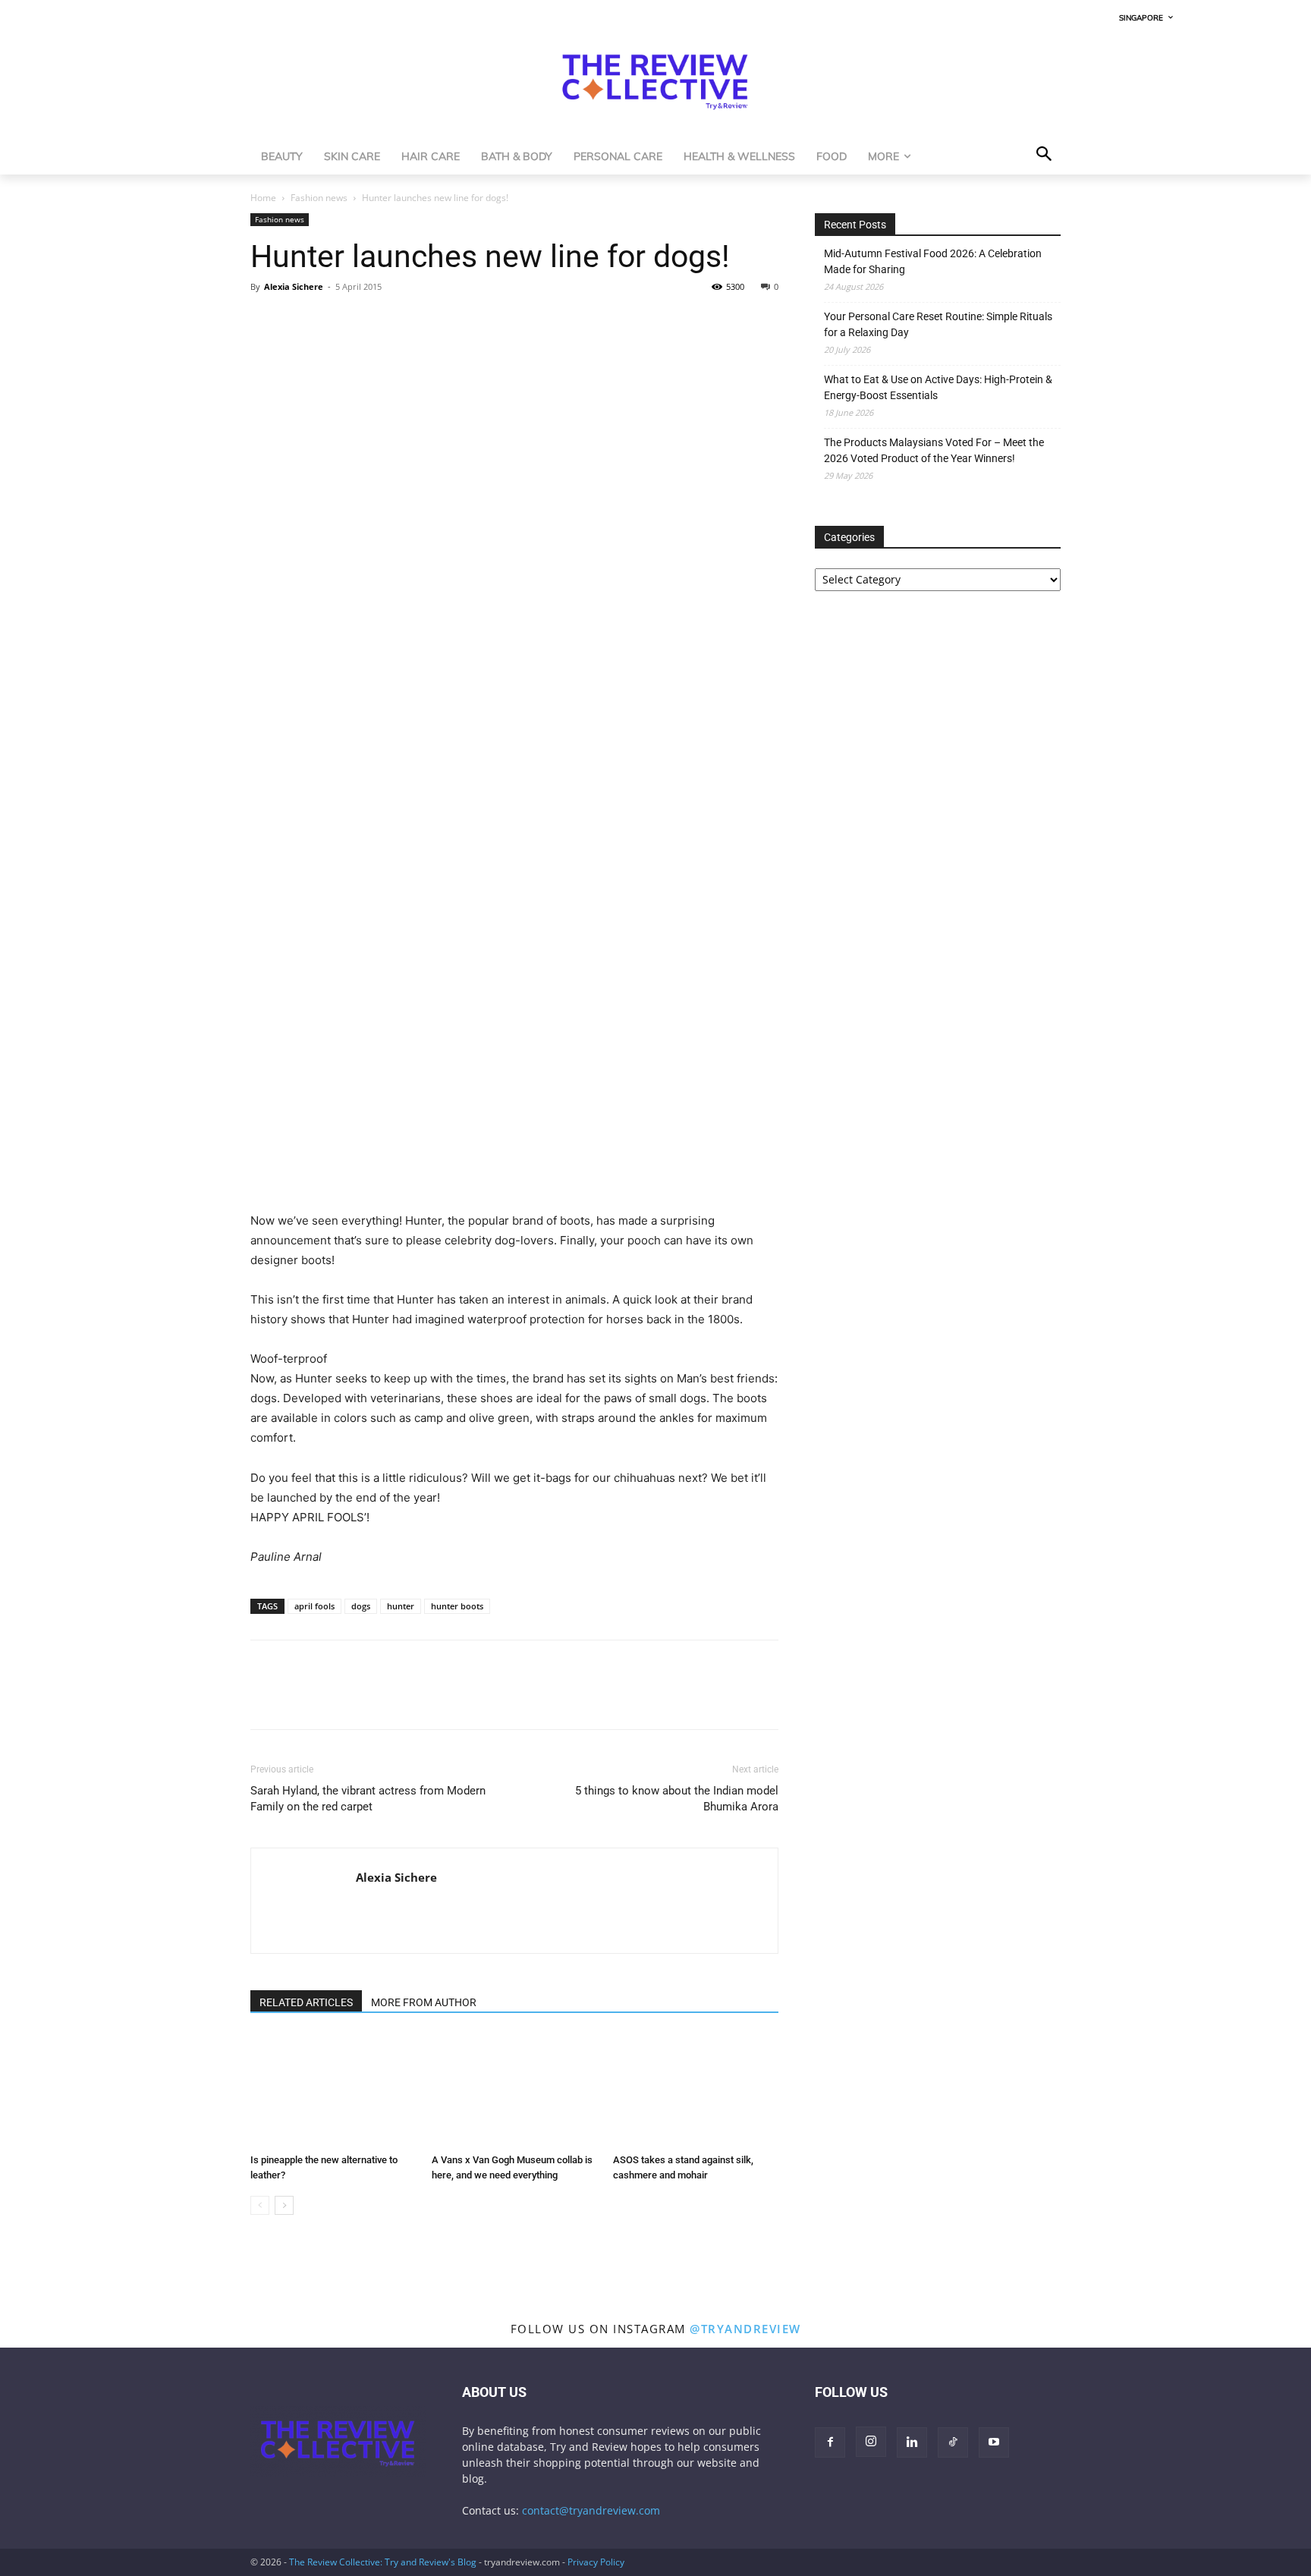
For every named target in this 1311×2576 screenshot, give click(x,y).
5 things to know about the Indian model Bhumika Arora (677, 1799)
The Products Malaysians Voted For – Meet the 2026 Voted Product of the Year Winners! (934, 450)
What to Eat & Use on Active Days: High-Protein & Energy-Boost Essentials (938, 387)
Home (263, 198)
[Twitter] (300, 321)
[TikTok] (953, 2442)
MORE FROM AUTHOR (424, 2002)
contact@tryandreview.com (591, 2510)
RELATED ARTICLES (306, 2002)
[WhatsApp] (335, 321)
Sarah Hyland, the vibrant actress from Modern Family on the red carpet (368, 1799)
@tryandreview (745, 2329)
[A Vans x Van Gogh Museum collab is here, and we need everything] (514, 2090)
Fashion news (319, 198)
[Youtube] (994, 2442)
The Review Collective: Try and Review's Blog (383, 2562)
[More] (406, 321)
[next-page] (284, 2205)
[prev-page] (260, 2205)
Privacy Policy (596, 2562)
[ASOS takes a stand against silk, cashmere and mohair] (696, 2090)
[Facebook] (266, 321)
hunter (401, 1606)
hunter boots (457, 1606)
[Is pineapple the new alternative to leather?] (333, 2090)
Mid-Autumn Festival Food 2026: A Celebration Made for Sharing (933, 261)
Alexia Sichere (294, 286)
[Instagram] (871, 2442)
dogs (361, 1606)
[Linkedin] (370, 321)
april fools (314, 1606)
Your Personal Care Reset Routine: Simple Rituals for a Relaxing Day (938, 324)
